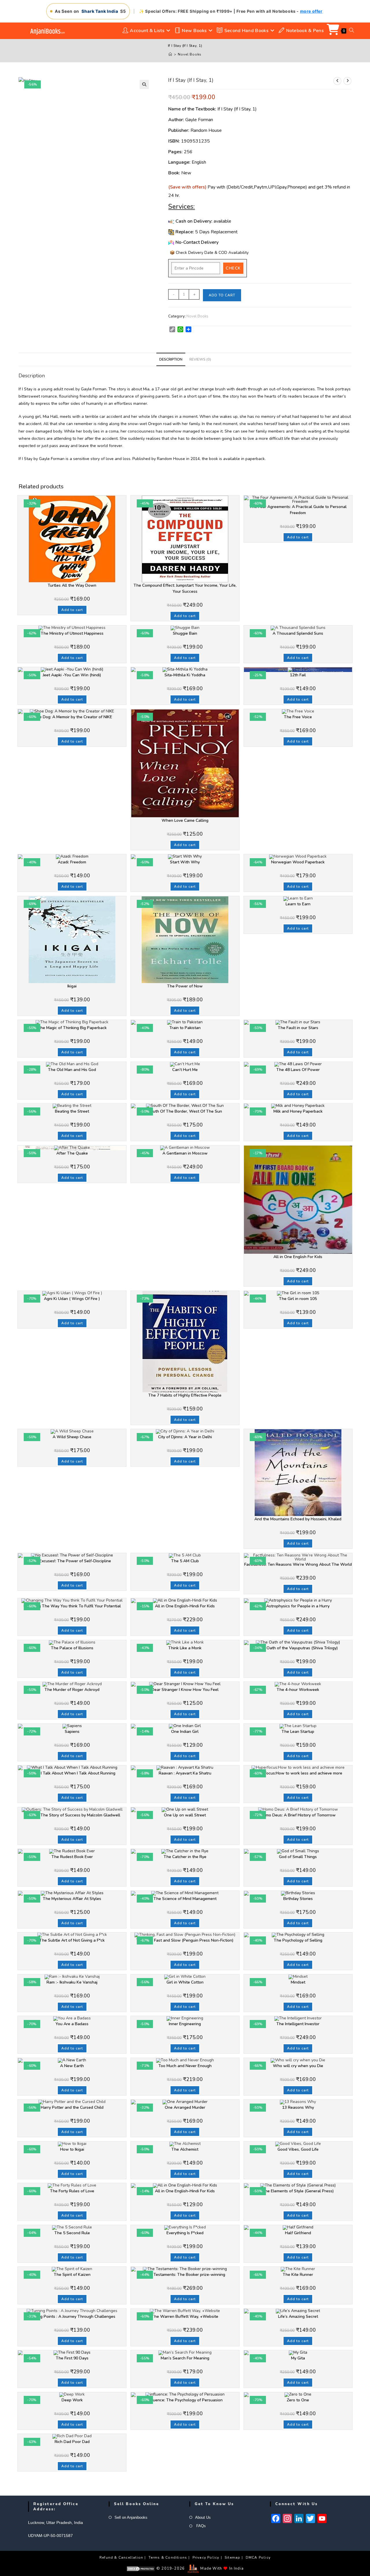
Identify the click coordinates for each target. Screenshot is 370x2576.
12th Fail (298, 675)
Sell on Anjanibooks (131, 2517)
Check (233, 268)
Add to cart (222, 295)
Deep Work (72, 2400)
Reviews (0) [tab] (200, 359)
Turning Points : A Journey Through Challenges (72, 2316)
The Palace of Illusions (72, 1648)
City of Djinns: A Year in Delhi (185, 1437)
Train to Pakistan (185, 1028)
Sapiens (72, 1732)
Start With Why (185, 862)
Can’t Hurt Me (185, 1070)
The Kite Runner (298, 2275)
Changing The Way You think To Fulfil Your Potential (72, 1606)
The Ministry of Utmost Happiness (72, 633)
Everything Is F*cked (185, 2233)
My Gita (298, 2358)
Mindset (298, 1982)
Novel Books (190, 54)
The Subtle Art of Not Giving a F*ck (72, 1940)
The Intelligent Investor (298, 2024)
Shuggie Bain (185, 633)
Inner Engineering (185, 2024)
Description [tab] (171, 359)
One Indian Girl (185, 1732)
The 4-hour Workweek (298, 1690)
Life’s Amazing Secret (298, 2316)
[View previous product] (337, 81)
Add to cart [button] (72, 610)
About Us (203, 2517)
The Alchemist (185, 2149)
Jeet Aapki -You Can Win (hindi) (72, 675)
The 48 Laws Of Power (298, 1070)
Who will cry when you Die (298, 2066)
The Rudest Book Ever (72, 1857)
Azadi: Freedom (72, 862)
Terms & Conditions (168, 2557)
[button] (144, 84)
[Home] (170, 54)
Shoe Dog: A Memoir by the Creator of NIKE (72, 717)
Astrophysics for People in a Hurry (298, 1606)
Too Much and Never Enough (185, 2066)
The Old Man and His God (72, 1070)
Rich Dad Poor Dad (72, 2442)
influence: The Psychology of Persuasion (185, 2400)
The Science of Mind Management (185, 1899)
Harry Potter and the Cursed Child (72, 2107)
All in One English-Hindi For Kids (185, 1606)
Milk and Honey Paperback (298, 1111)
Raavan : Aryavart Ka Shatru (185, 1773)
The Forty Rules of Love (72, 2191)
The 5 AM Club (185, 1561)
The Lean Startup (298, 1732)
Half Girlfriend (298, 2233)
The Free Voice (298, 717)
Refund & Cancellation (121, 2557)
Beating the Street (72, 1111)
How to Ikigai (72, 2149)
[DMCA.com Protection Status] (141, 2568)
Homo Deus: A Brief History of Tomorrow (298, 1815)
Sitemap (232, 2557)
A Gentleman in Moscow (185, 1153)
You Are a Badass (72, 2024)
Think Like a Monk (185, 1648)
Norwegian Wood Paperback (298, 862)
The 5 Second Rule (72, 2233)
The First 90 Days (72, 2358)
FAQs (200, 2526)
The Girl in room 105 (298, 1299)
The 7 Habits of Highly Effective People (185, 1395)
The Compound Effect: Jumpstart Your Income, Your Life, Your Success (185, 588)
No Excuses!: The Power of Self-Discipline (72, 1561)
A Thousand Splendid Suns (298, 633)
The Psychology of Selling (298, 1940)
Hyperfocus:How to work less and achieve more (298, 1773)
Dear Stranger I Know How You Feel (185, 1690)
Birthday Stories (298, 1899)
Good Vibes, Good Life (298, 2149)
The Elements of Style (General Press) (298, 2191)
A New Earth (72, 2066)
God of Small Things (298, 1857)
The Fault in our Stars (298, 1028)
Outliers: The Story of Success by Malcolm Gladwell (72, 1815)
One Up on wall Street (185, 1815)
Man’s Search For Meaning (185, 2358)
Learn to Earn (298, 904)
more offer (311, 11)
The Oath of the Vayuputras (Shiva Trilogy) (298, 1648)
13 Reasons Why (298, 2107)
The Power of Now (185, 986)
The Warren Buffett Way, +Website (185, 2316)
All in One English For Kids (298, 1257)
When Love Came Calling (185, 820)
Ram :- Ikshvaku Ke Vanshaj (72, 1982)
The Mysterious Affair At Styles (72, 1899)
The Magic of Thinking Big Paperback (72, 1028)
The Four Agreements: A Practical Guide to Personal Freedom (298, 510)
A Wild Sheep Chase (72, 1437)
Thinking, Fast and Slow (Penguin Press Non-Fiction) (185, 1940)
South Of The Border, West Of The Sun (185, 1111)
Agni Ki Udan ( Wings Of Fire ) (72, 1299)
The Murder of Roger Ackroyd (72, 1690)
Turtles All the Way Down (72, 585)
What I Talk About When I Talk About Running (72, 1773)
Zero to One (298, 2400)
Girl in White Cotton (185, 1982)
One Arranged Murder (185, 2107)
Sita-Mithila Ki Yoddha (185, 675)
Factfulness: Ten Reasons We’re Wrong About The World (298, 1564)
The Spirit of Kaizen (72, 2275)
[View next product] (347, 81)
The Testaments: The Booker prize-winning (185, 2275)
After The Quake (72, 1153)
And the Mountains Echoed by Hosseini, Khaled (298, 1519)
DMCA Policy (258, 2557)
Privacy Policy (206, 2557)
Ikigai (72, 986)
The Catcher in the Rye (185, 1857)
